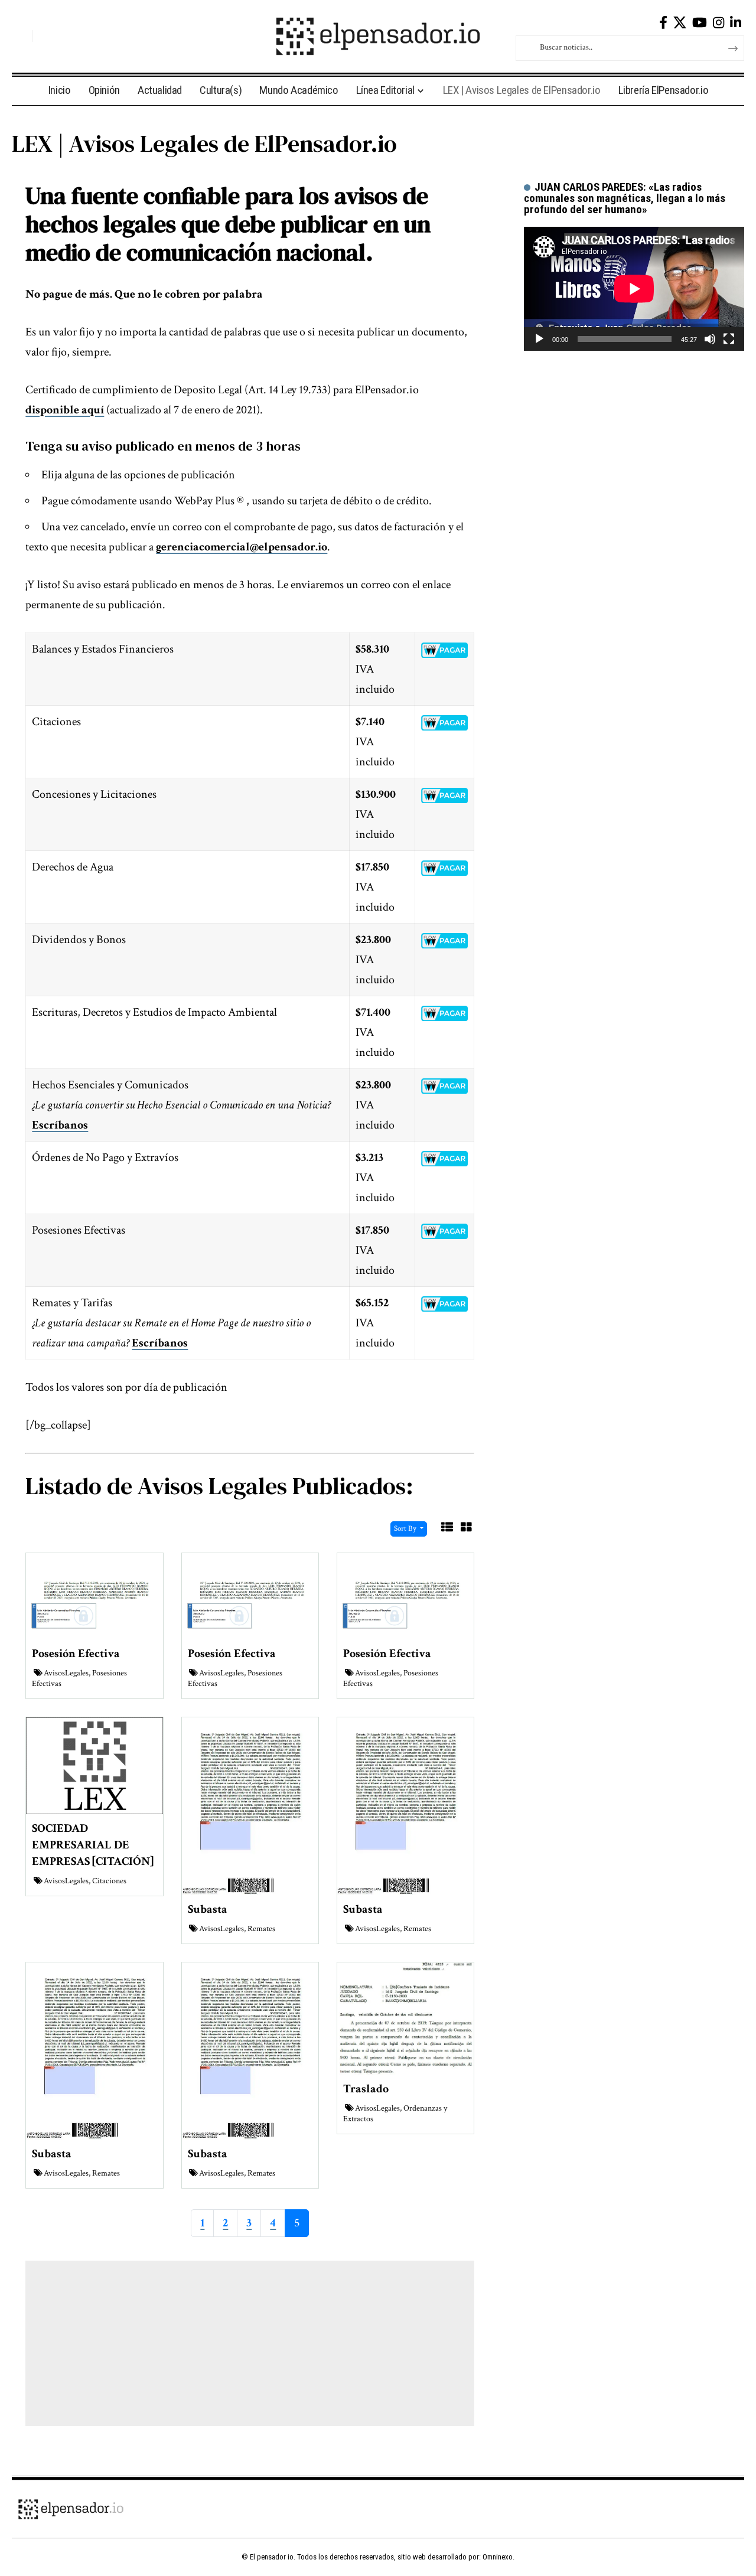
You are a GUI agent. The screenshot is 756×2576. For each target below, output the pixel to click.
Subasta (208, 1909)
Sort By (406, 1529)
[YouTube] (700, 23)
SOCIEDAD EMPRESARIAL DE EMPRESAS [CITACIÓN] (93, 1845)
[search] (21, 36)
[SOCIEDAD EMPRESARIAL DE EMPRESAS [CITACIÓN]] (94, 1765)
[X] (680, 23)
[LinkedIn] (736, 23)
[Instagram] (718, 23)
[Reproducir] (539, 339)
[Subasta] (250, 1805)
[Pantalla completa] (729, 339)
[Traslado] (405, 2017)
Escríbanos (60, 1125)
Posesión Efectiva (76, 1654)
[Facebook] (663, 23)
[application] (634, 289)
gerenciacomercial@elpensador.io (242, 547)
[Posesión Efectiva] (94, 1596)
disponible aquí (65, 410)
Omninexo (498, 2557)
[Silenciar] (710, 339)
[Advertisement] (250, 2343)
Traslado (366, 2089)
